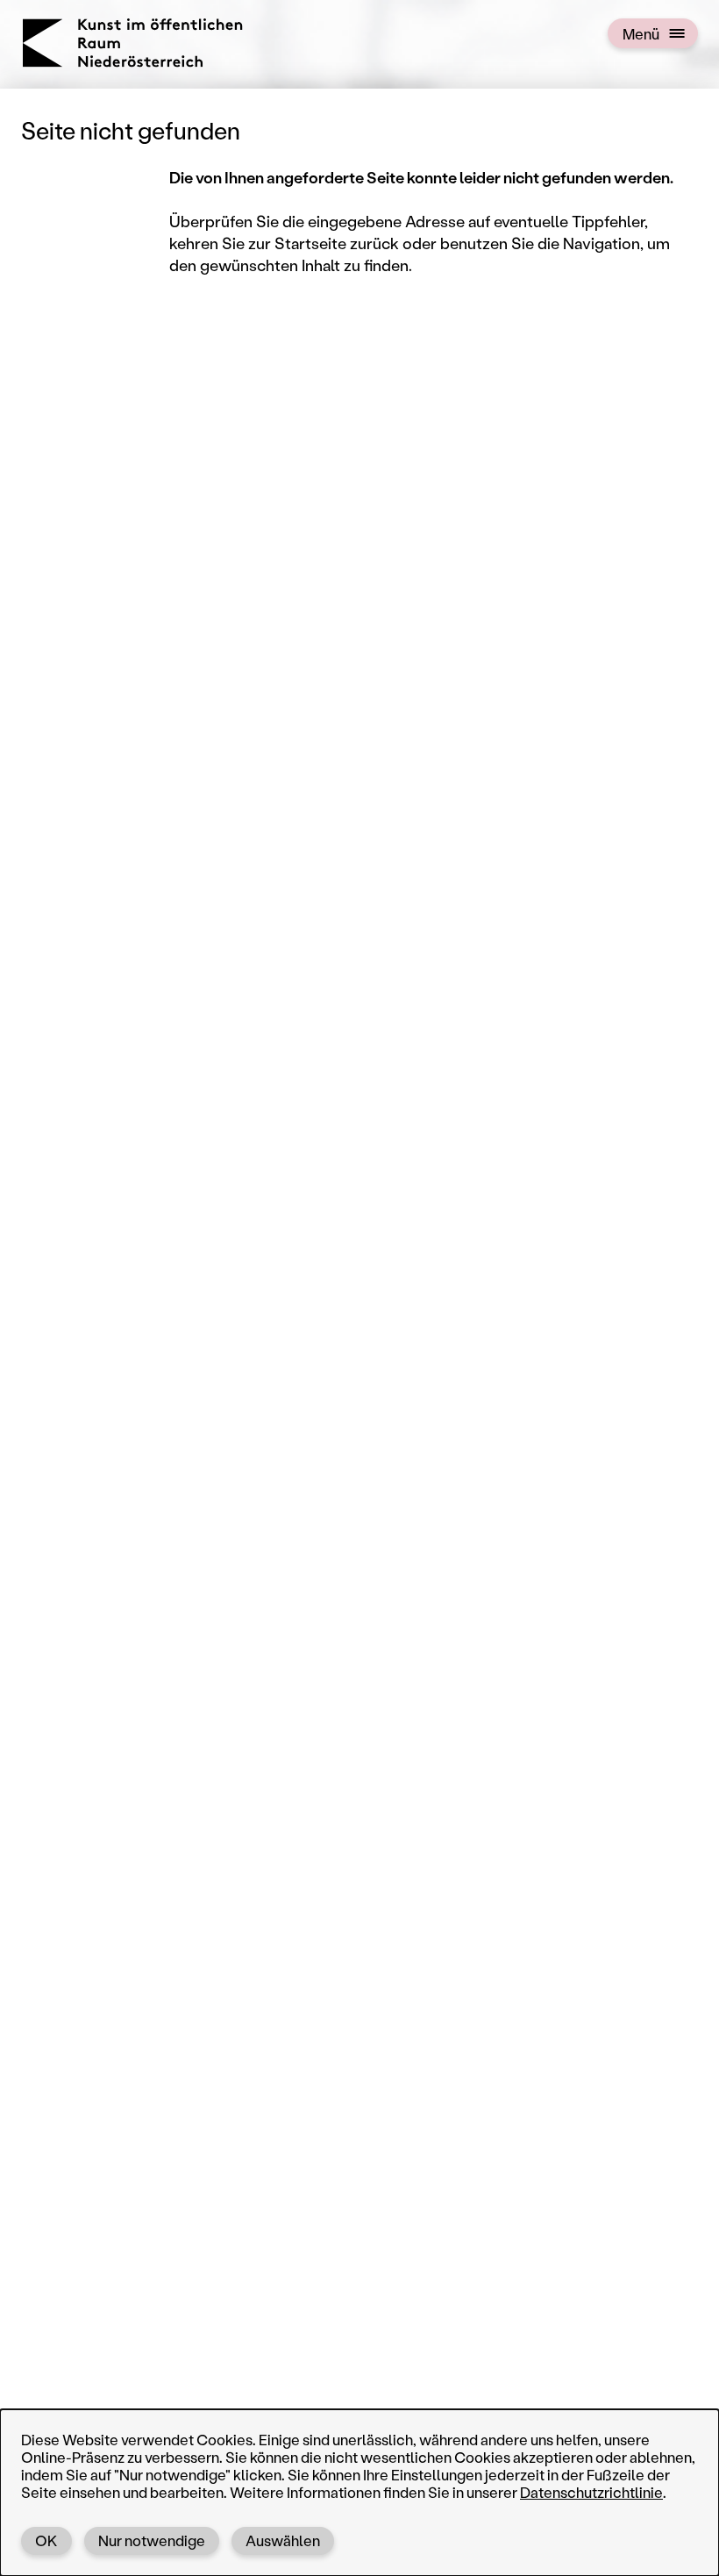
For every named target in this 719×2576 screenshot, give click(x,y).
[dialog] (359, 2493)
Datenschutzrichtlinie (591, 2492)
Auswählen (283, 2540)
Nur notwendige (152, 2540)
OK (46, 2540)
